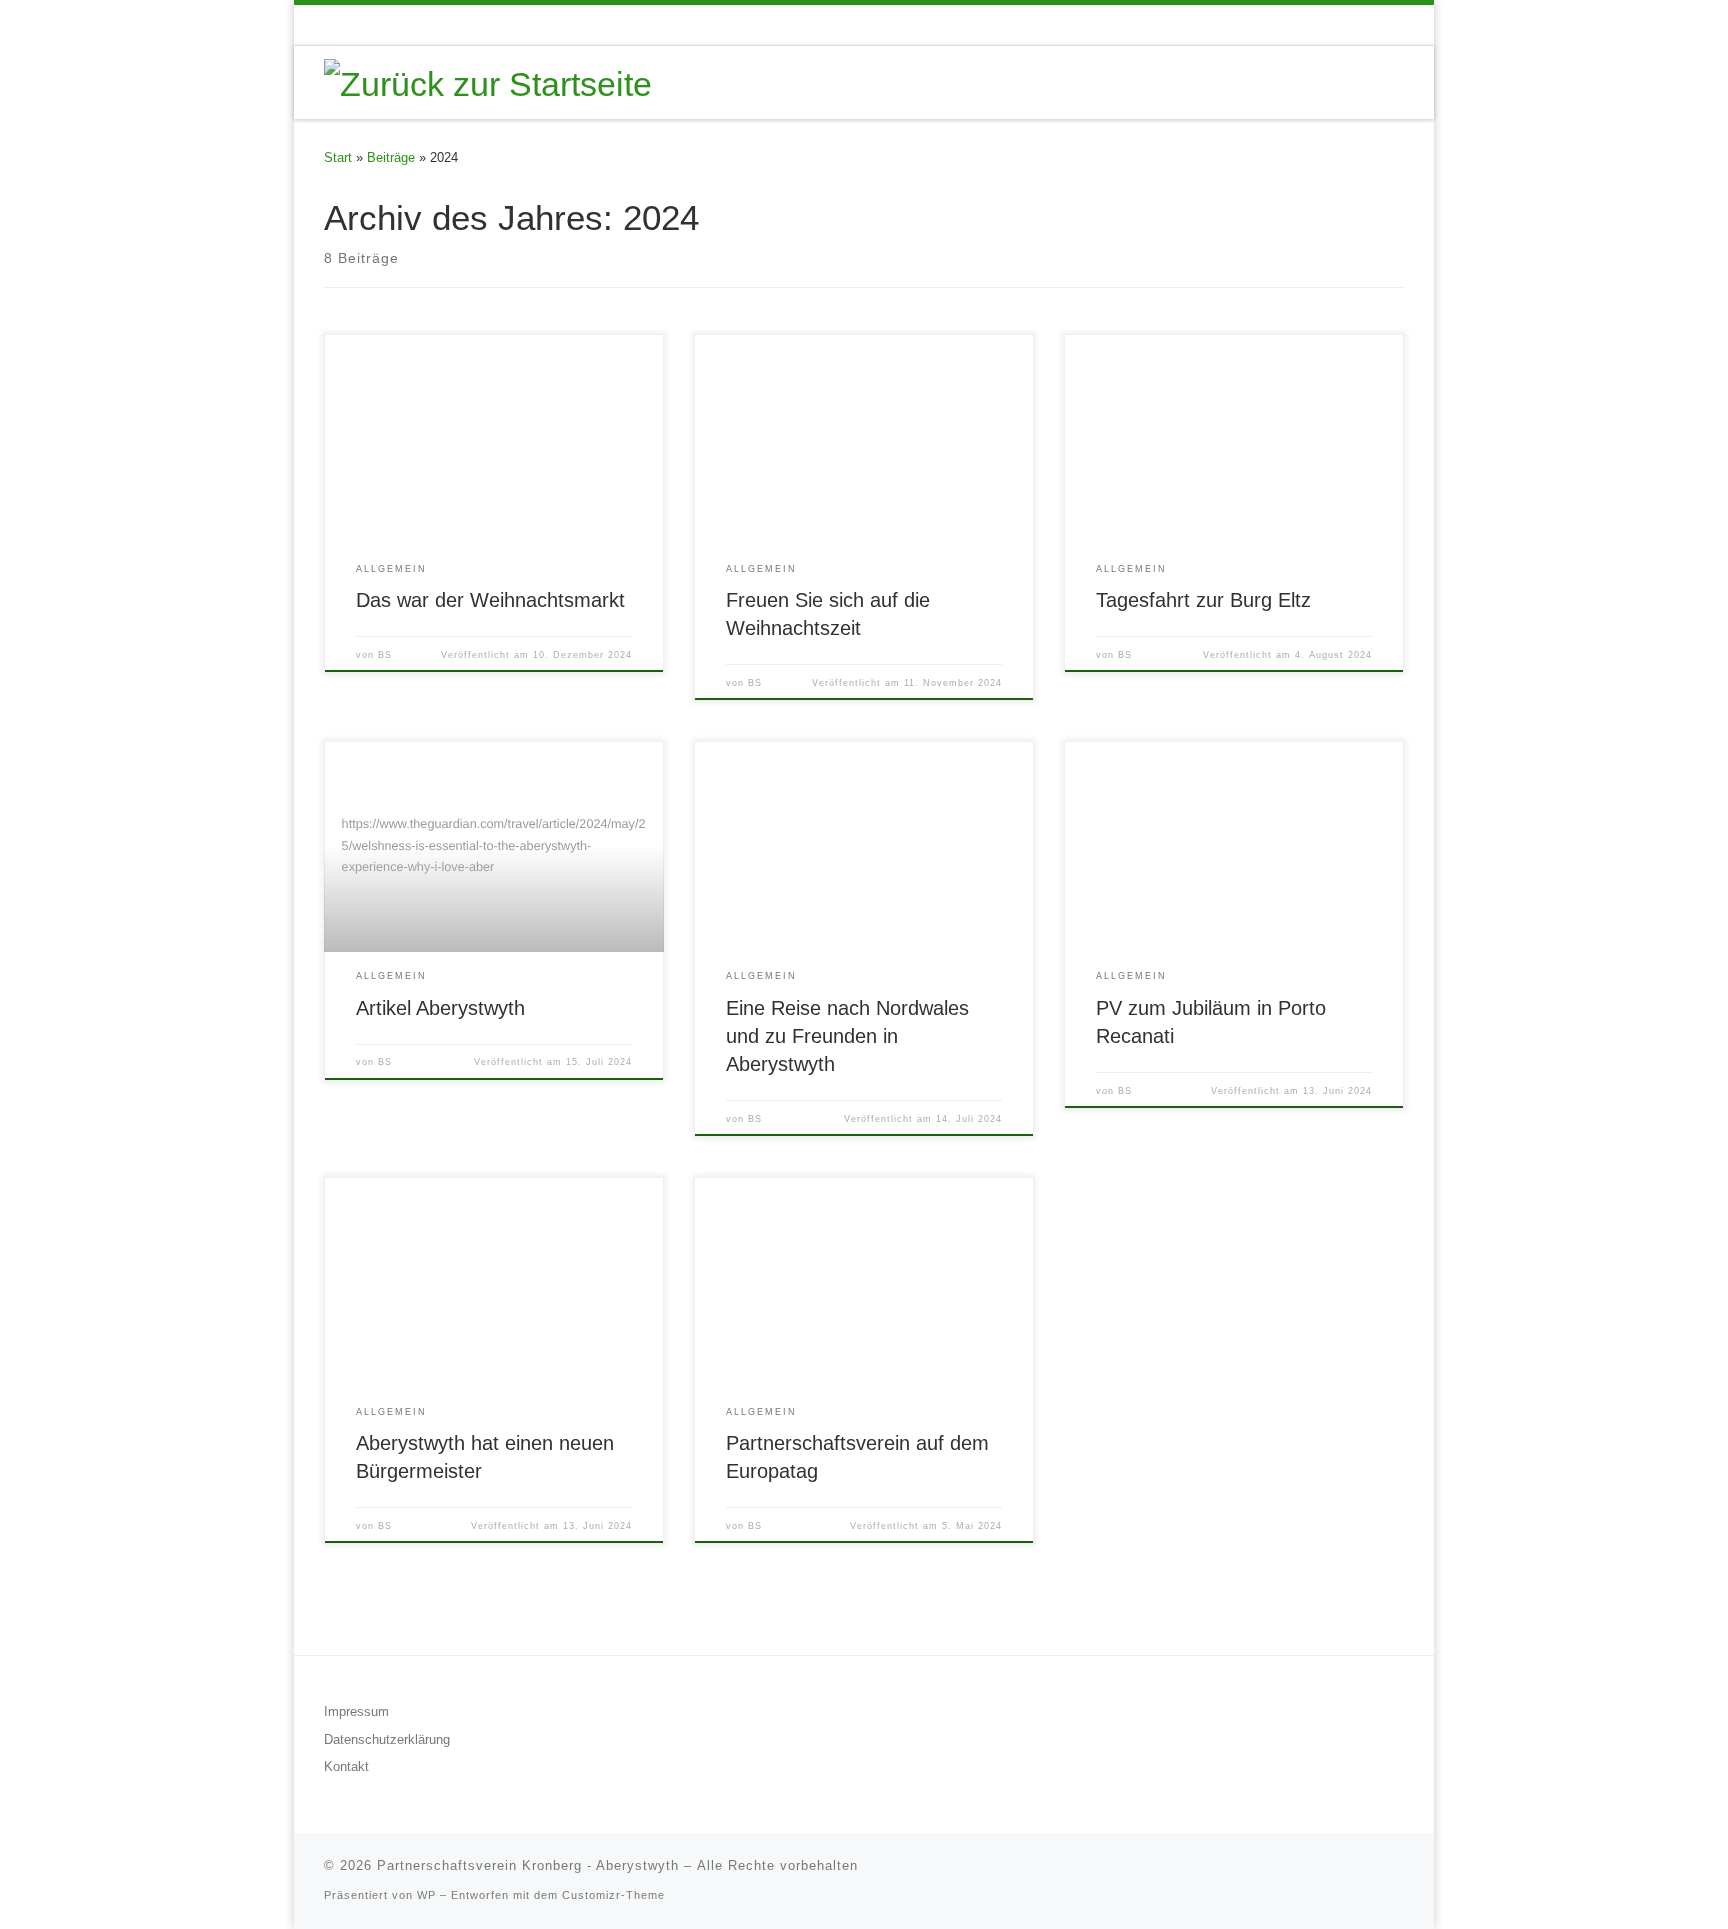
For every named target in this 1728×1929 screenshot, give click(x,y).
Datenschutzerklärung (387, 1740)
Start (338, 157)
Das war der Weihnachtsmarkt (490, 600)
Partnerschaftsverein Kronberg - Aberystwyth (528, 1865)
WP (426, 1895)
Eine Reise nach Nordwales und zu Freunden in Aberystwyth (847, 1036)
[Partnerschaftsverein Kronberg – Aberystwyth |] (488, 81)
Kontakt (346, 1767)
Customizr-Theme (613, 1895)
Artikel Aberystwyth (440, 1008)
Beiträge (391, 157)
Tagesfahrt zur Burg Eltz (1203, 600)
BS (385, 655)
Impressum (356, 1712)
